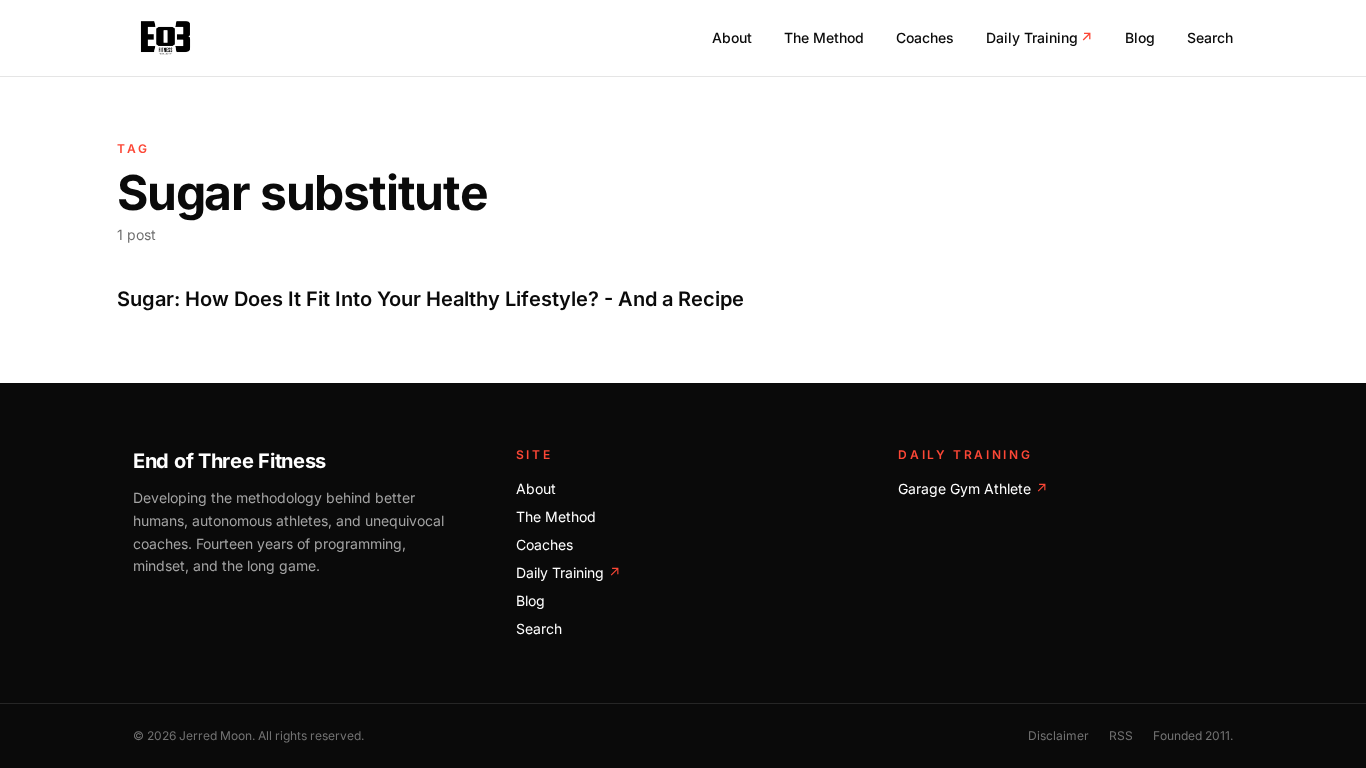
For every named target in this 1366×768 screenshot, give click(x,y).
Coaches (925, 37)
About (732, 37)
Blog (1140, 37)
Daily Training (1039, 37)
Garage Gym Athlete (973, 488)
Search (1210, 37)
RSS (1121, 735)
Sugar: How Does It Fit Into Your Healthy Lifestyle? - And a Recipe (430, 299)
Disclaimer (1058, 735)
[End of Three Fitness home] (165, 38)
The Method (824, 37)
